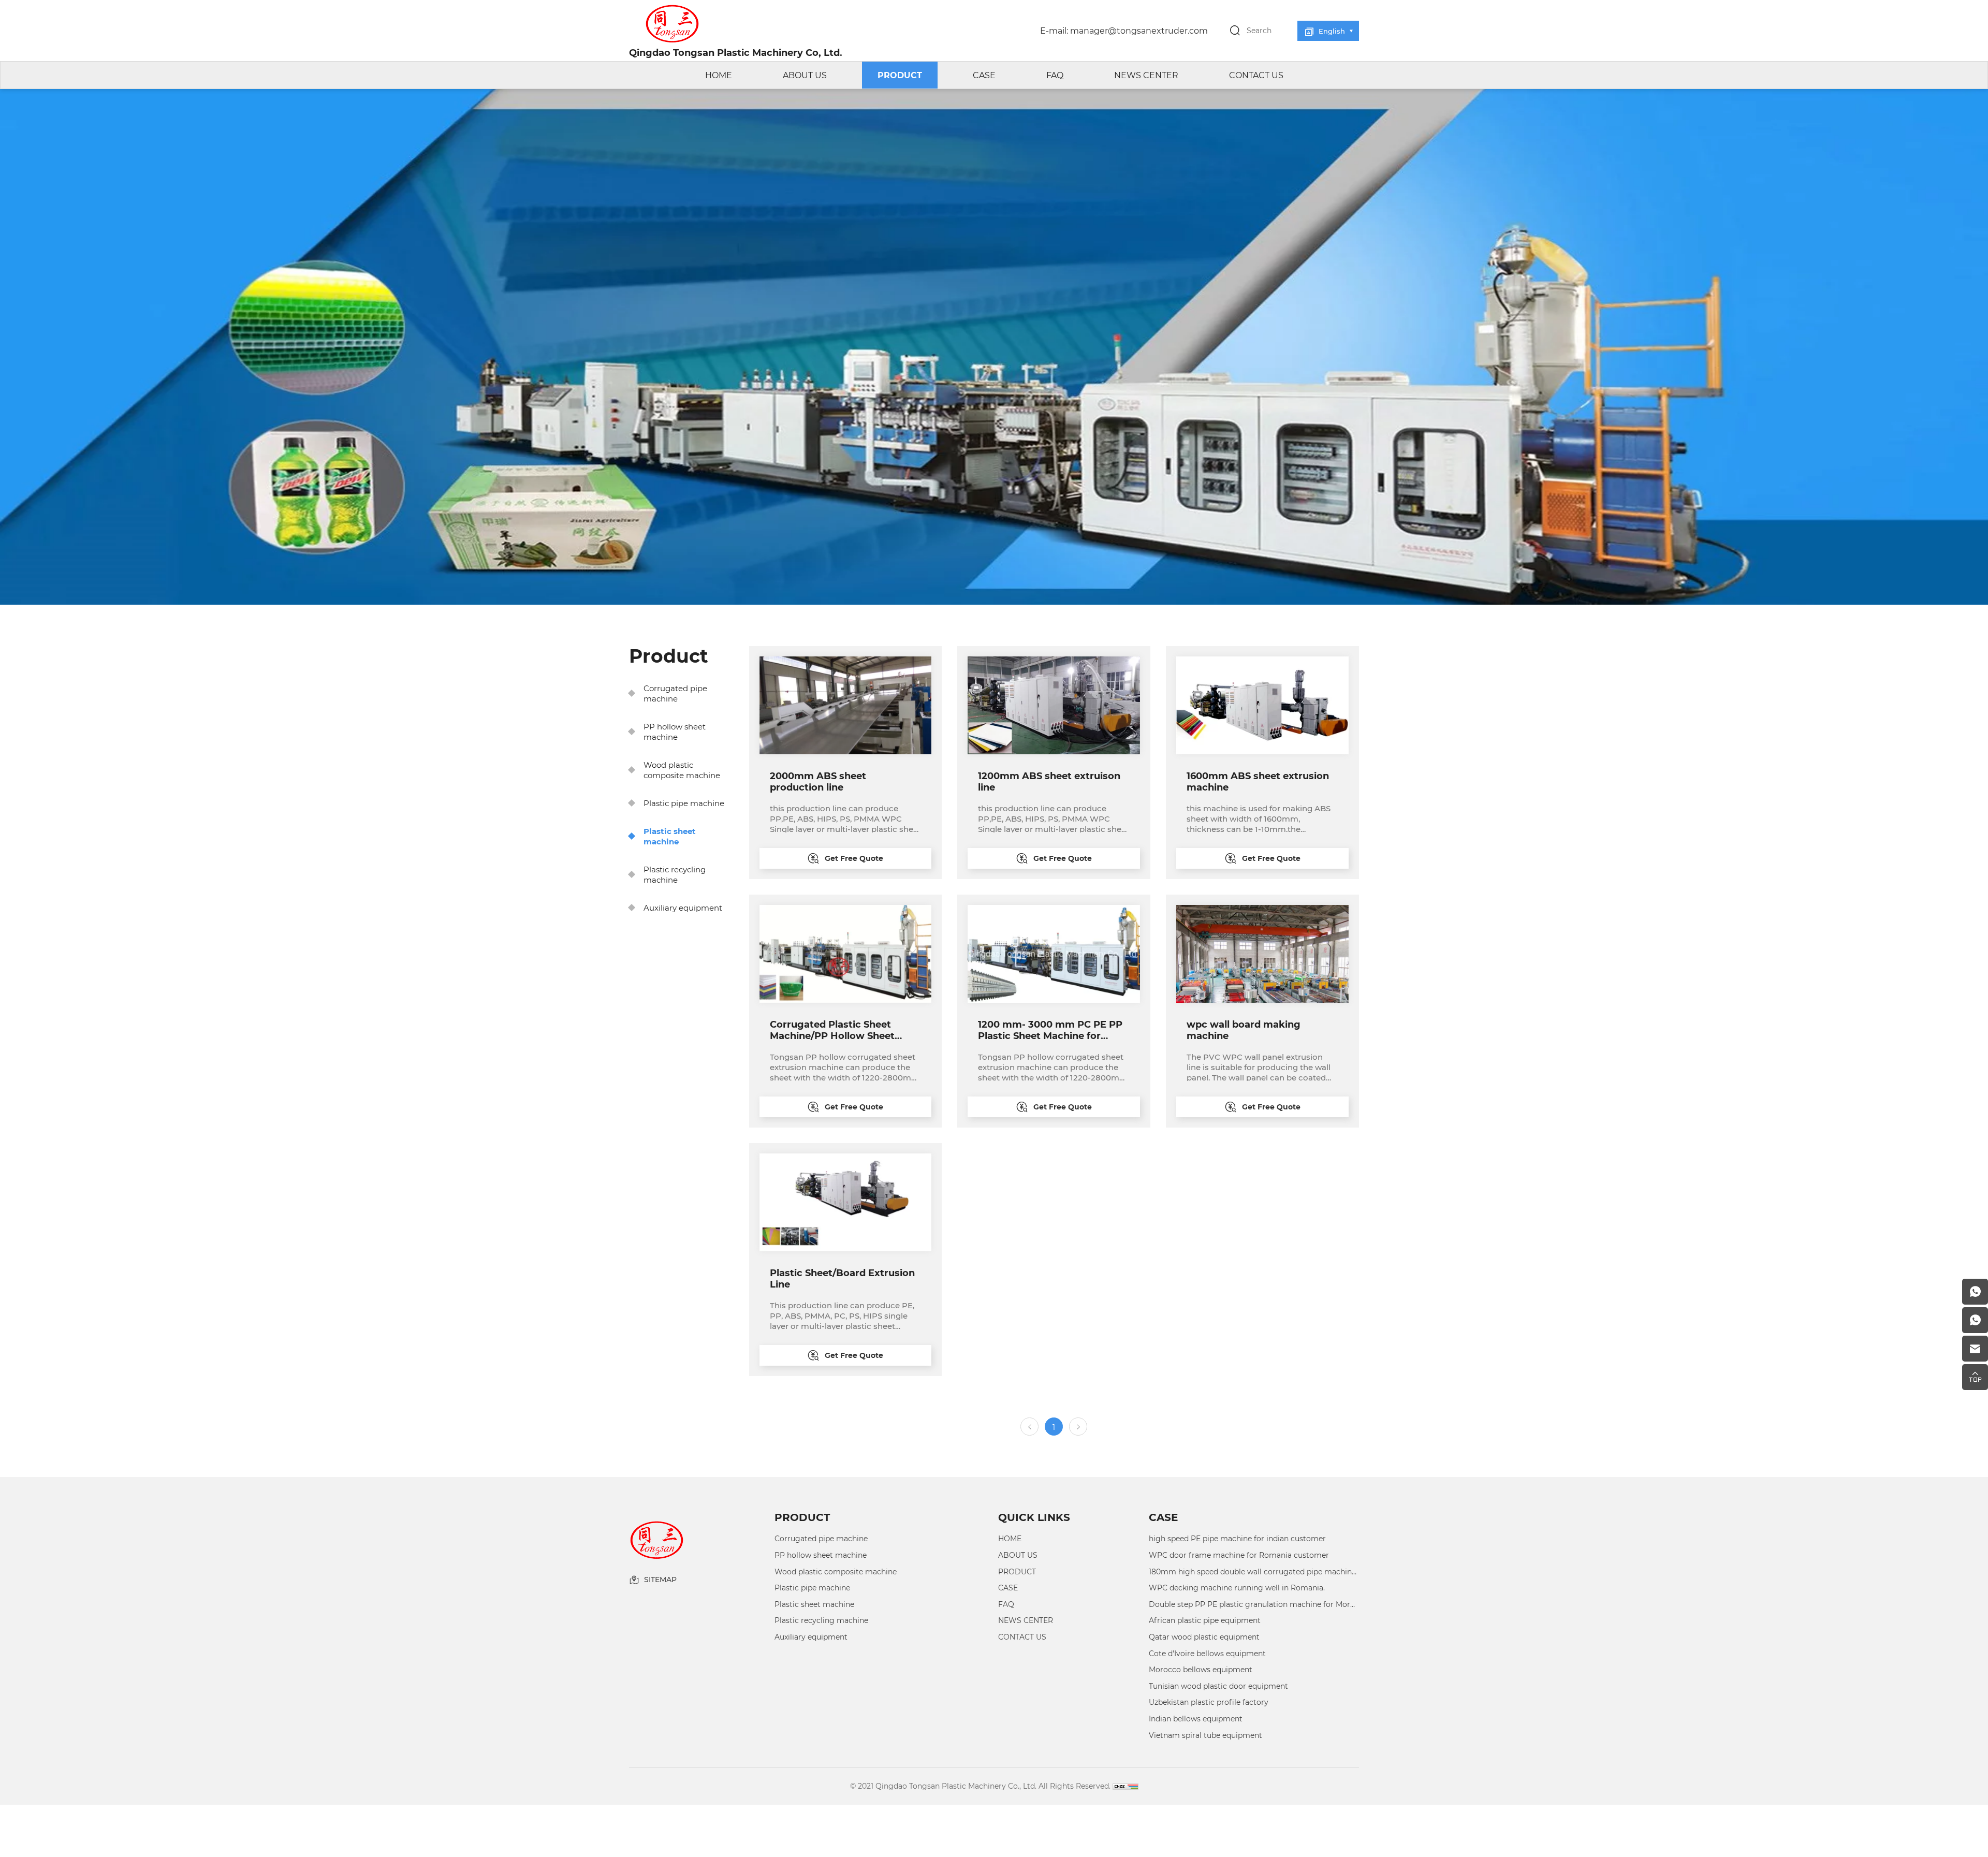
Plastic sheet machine (670, 836)
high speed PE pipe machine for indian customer (1237, 1538)
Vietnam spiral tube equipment (1205, 1735)
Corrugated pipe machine (675, 693)
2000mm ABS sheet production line (818, 781)
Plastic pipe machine (684, 803)
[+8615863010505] (1975, 1292)
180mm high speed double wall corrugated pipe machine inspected (1254, 1571)
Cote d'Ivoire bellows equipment (1207, 1653)
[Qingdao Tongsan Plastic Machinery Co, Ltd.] (743, 24)
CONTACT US (1256, 75)
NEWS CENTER (1146, 75)
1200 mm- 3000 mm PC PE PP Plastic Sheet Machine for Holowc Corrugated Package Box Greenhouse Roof (1050, 1030)
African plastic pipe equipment (1205, 1620)
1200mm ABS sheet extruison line (1049, 781)
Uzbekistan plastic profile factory (1209, 1702)
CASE (984, 75)
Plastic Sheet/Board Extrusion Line (842, 1278)
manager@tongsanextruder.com (1139, 30)
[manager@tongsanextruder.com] (1975, 1349)
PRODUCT (900, 75)
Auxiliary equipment (683, 908)
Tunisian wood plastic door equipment (1218, 1686)
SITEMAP (660, 1580)
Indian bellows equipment (1196, 1719)
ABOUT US (805, 75)
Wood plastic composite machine (682, 770)
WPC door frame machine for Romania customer (1239, 1555)
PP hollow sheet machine (675, 732)
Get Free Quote (854, 858)
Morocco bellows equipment (1201, 1669)
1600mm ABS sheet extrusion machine (1258, 781)
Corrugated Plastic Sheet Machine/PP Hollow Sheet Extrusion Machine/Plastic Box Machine (844, 1030)
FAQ (1055, 75)
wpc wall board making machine (1244, 1030)
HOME (719, 75)
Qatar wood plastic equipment (1204, 1637)
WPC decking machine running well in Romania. (1237, 1588)
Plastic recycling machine (675, 874)
